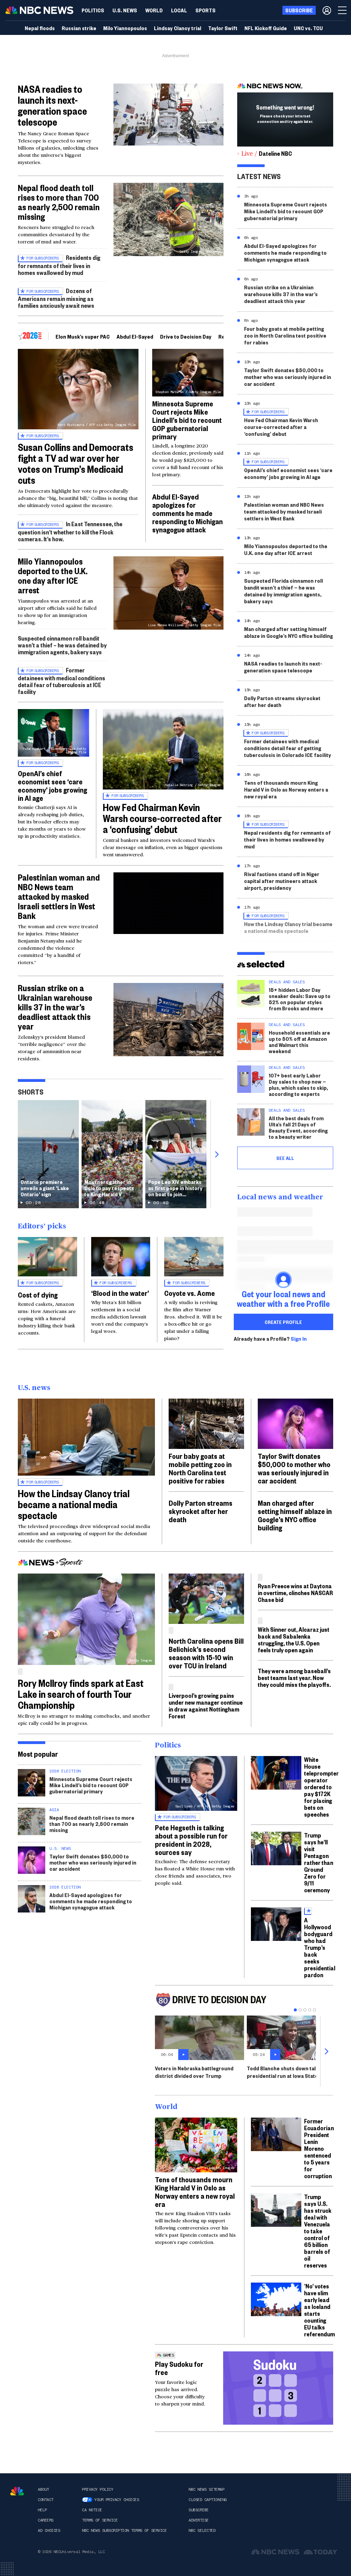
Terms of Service (100, 2520)
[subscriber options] (327, 10)
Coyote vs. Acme (190, 1293)
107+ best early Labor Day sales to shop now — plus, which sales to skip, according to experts (298, 1084)
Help (42, 2510)
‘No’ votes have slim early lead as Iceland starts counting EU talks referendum (319, 2310)
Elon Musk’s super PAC (83, 336)
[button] (179, 10)
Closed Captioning (208, 2500)
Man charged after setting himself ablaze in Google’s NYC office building (288, 632)
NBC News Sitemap (206, 2489)
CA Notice (92, 2510)
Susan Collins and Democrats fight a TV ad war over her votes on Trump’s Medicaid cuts (76, 463)
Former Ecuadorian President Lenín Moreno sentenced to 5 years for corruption (319, 2148)
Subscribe (199, 2510)
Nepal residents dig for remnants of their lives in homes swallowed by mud (287, 839)
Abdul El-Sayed (135, 336)
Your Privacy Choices (117, 2500)
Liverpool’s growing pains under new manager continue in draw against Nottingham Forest (206, 1706)
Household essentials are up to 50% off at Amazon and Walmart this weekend (299, 1042)
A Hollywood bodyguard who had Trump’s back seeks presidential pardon (320, 1947)
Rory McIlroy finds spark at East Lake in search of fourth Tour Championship (81, 1694)
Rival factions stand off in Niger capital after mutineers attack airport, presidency (282, 881)
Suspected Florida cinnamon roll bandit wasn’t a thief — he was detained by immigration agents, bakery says (283, 591)
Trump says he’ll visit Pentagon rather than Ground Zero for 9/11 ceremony (319, 1862)
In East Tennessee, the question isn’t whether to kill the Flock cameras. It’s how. (70, 531)
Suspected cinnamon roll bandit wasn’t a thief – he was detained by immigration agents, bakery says (62, 645)
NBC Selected (202, 2530)
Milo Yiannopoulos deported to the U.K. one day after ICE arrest (53, 576)
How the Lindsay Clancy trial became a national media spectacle (288, 927)
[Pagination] (295, 2010)
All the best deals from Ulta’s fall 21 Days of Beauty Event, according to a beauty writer (298, 1127)
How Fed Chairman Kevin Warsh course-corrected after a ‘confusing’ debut (162, 818)
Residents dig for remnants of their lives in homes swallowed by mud (59, 265)
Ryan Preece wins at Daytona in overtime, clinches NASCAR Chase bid (295, 1593)
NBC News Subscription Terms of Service (124, 2530)
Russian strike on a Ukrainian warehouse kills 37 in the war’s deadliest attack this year (55, 1007)
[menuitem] (93, 10)
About (43, 2489)
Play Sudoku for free (179, 2368)
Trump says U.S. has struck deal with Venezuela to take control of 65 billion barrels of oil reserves (318, 2231)
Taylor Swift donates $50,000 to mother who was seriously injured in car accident (288, 377)
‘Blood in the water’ (120, 1293)
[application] (168, 115)
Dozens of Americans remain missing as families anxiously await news (56, 298)
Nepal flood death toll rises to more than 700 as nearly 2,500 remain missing (59, 202)
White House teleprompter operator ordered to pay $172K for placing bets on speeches (321, 1787)
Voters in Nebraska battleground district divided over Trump (194, 2072)
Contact (46, 2500)
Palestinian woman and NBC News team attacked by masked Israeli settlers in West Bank (59, 896)
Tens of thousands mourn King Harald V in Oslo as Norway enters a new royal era (286, 789)
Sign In (299, 1339)
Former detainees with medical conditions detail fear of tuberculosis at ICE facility (62, 681)
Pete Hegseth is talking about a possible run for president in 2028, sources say (191, 1840)
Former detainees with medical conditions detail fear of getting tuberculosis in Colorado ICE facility (288, 748)
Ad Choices (49, 2530)
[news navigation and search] (343, 10)
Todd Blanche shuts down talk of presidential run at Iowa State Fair (287, 2072)
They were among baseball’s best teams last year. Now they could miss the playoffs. (294, 1677)
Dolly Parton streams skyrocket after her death (282, 701)
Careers (46, 2520)
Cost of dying (38, 1295)
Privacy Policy (98, 2489)
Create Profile (283, 1322)
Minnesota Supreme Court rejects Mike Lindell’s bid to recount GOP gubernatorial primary (187, 420)
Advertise (199, 2520)
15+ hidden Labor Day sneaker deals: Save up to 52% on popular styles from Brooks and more (300, 999)
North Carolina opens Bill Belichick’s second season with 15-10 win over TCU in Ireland (206, 1653)
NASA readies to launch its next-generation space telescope (52, 105)
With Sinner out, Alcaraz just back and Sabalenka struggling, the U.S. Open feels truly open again (294, 1639)
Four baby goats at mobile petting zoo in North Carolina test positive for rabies (285, 335)
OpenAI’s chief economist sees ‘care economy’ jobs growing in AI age (52, 785)
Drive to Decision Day (186, 336)
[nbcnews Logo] (17, 2491)
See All (285, 1158)
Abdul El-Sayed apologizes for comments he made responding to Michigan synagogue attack (187, 513)
